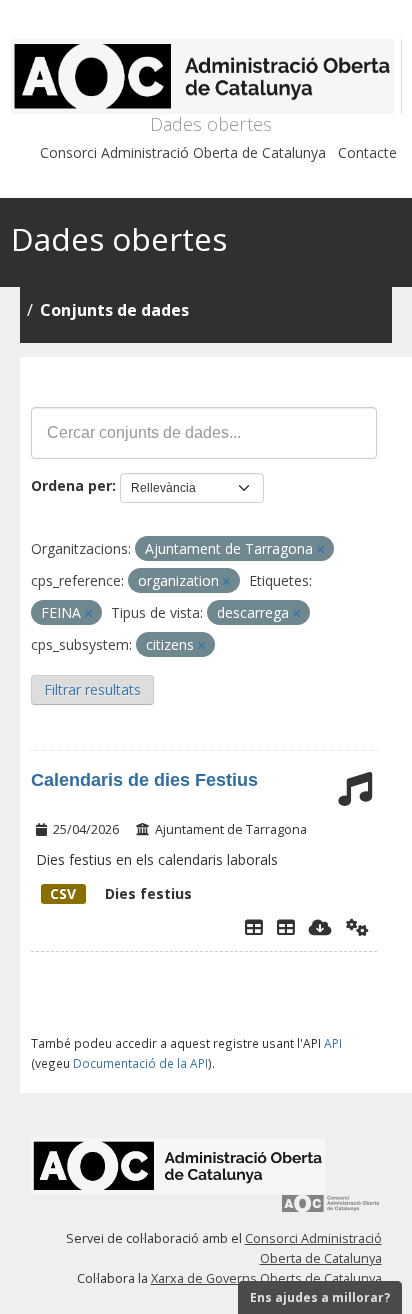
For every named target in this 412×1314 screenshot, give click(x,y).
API (333, 1043)
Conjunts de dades (114, 310)
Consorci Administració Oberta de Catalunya (183, 152)
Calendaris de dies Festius (144, 780)
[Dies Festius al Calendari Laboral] (286, 927)
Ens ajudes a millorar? (320, 1297)
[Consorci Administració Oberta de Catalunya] (331, 1210)
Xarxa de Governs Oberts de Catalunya (266, 1278)
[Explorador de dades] (254, 927)
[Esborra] (320, 549)
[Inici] (206, 76)
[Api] (357, 927)
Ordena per (71, 485)
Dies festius (121, 893)
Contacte (367, 152)
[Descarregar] (320, 927)
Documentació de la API (140, 1063)
